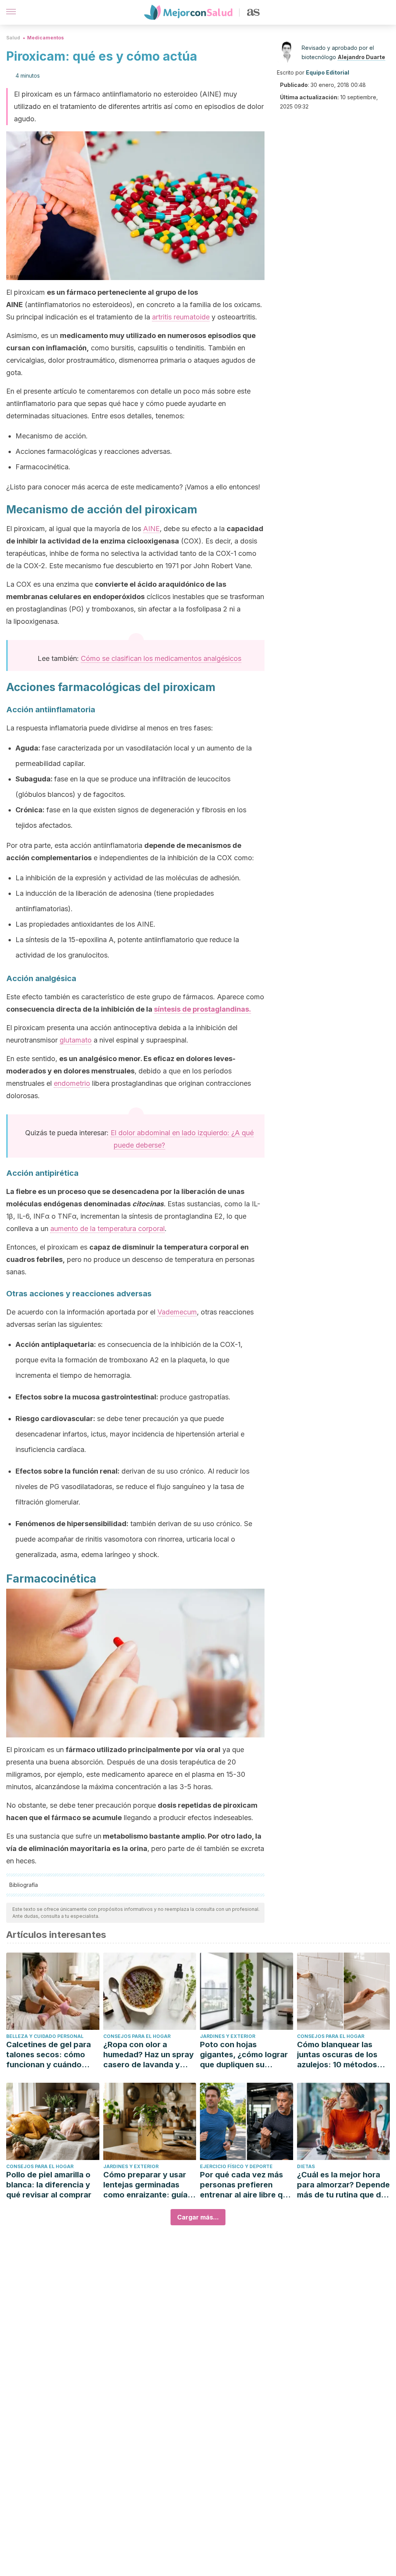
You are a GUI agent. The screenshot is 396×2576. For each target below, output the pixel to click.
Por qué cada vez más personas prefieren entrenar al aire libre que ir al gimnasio (246, 2185)
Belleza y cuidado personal (45, 2036)
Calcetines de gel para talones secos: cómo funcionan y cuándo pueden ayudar (49, 2055)
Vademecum (177, 1312)
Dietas (306, 2166)
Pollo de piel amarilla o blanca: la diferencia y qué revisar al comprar (49, 2185)
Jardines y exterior (228, 2036)
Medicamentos (45, 38)
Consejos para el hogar (137, 2036)
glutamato (76, 1040)
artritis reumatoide (181, 317)
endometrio (72, 1083)
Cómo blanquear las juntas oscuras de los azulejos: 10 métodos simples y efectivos (337, 2055)
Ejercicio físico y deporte (236, 2166)
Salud (13, 38)
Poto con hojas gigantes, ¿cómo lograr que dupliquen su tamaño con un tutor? (244, 2055)
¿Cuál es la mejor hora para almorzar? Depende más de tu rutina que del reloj (343, 2185)
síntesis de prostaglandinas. (202, 1009)
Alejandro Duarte (361, 57)
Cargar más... (198, 2217)
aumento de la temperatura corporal (108, 1229)
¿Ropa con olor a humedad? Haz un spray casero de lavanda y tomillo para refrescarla (148, 2055)
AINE (151, 529)
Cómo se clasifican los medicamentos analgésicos (161, 658)
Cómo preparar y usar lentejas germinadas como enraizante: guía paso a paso (145, 2185)
